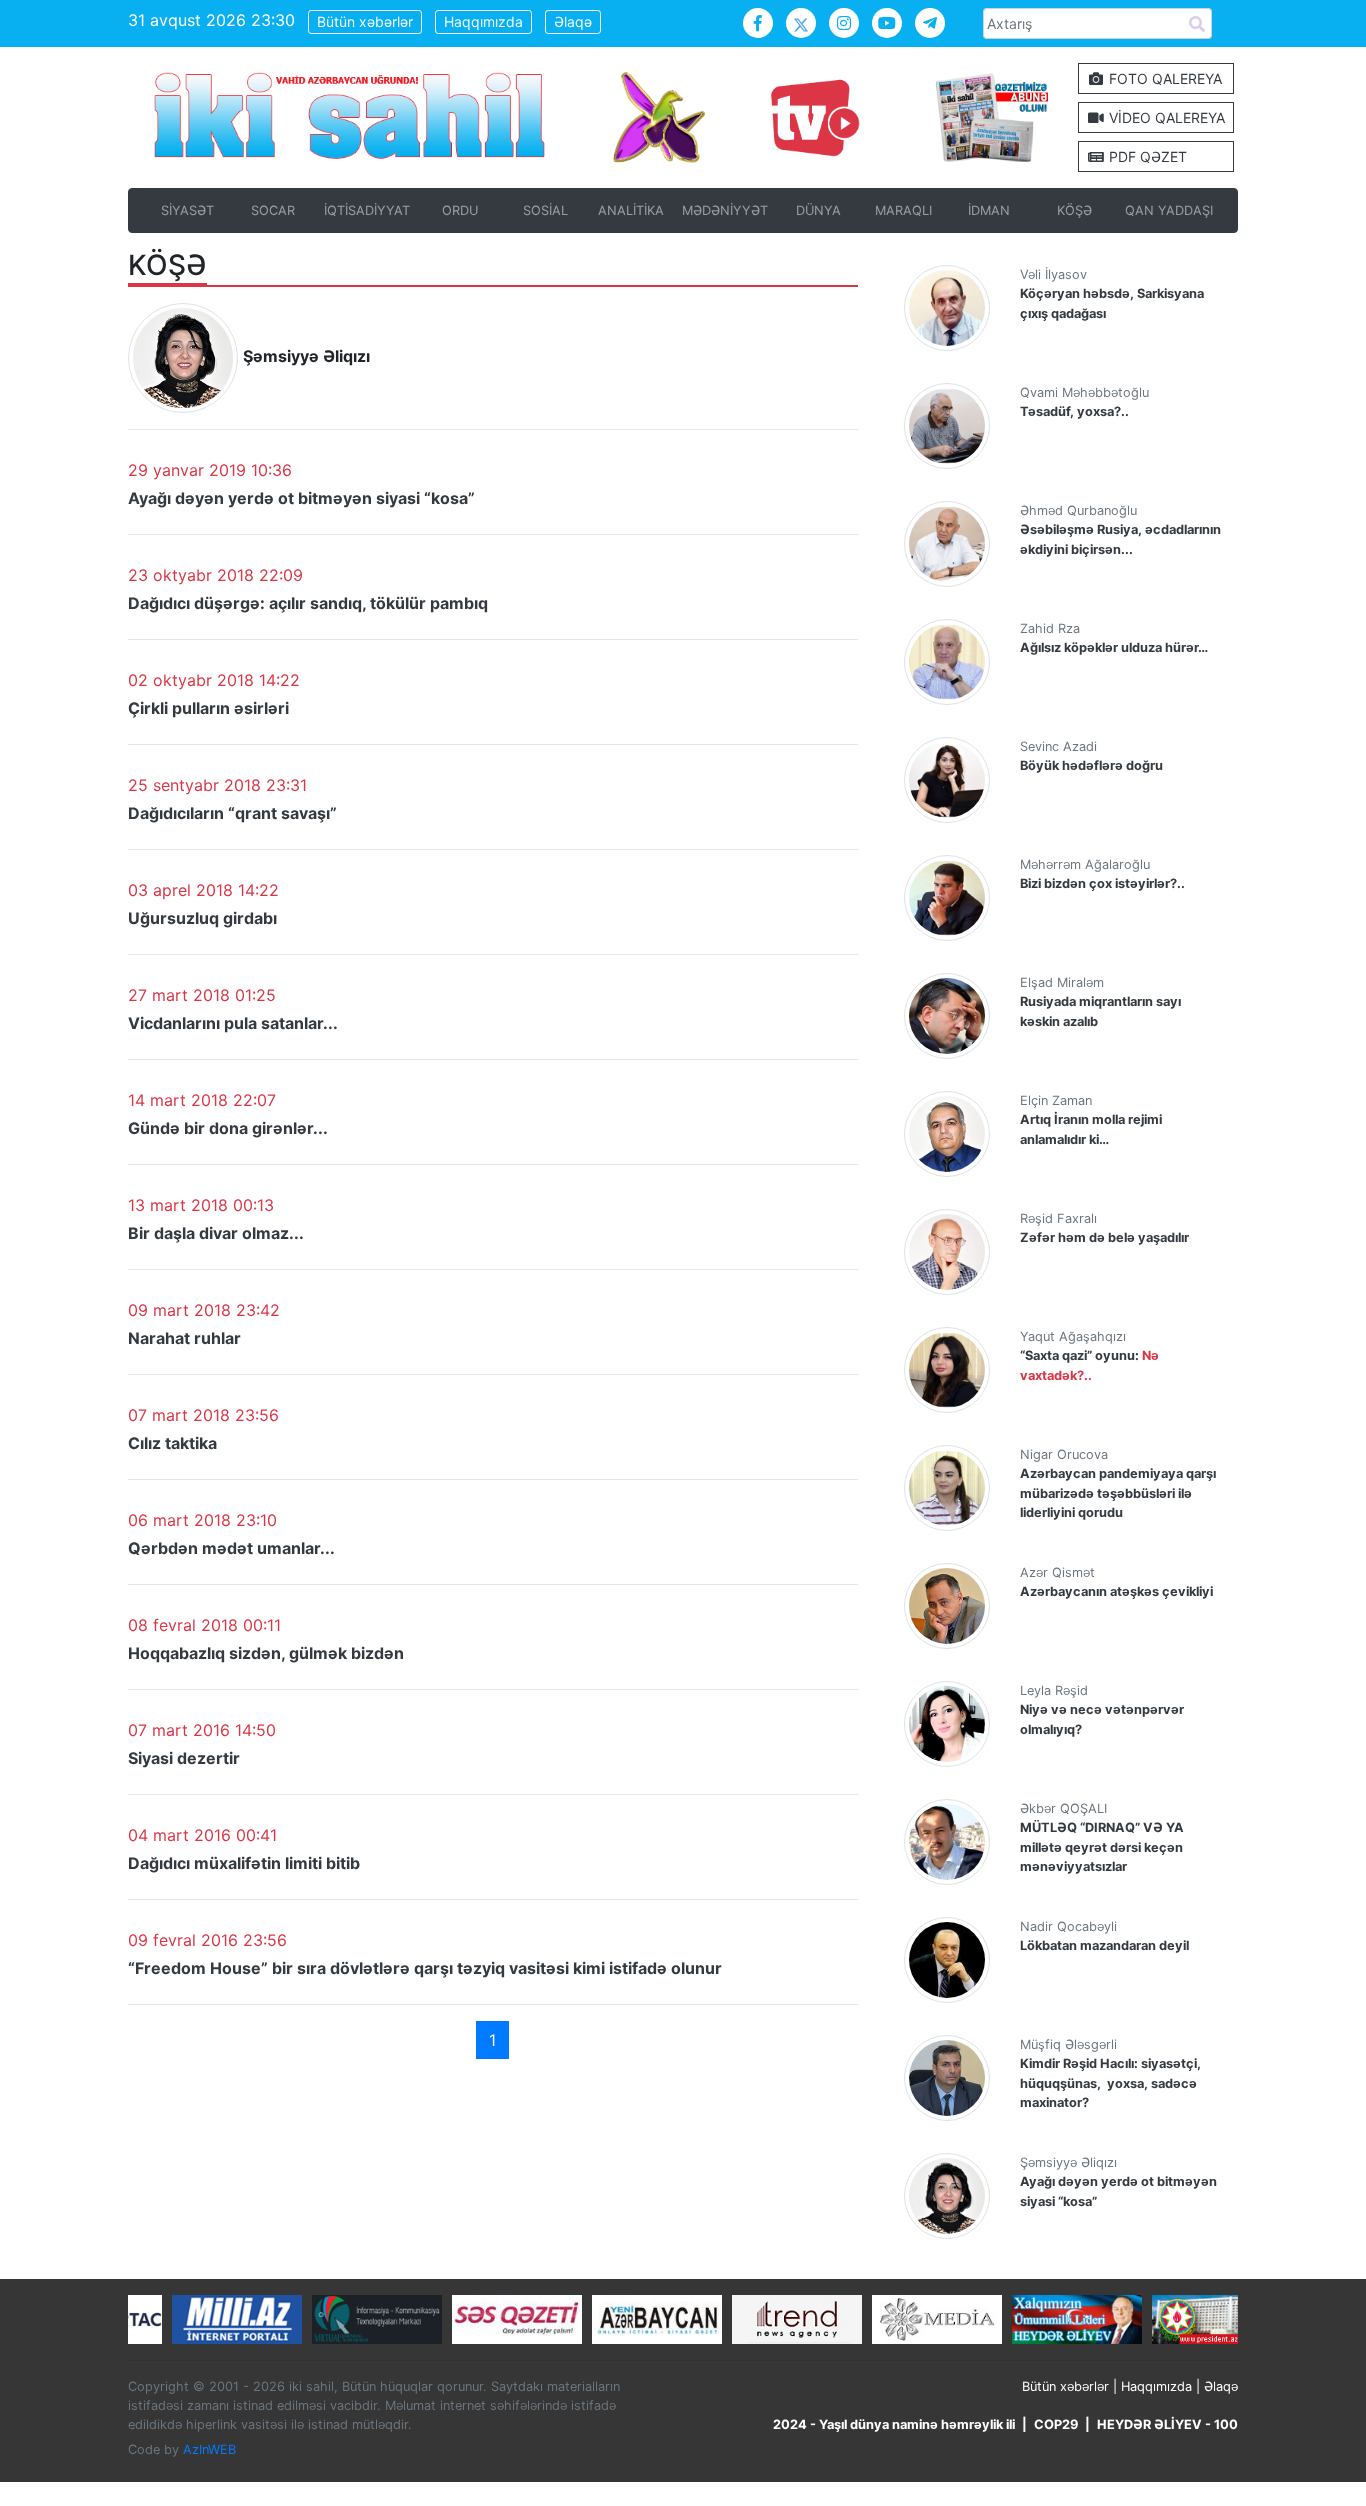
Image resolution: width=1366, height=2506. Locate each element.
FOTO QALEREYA (1163, 78)
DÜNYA (818, 210)
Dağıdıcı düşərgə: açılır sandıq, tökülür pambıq (308, 603)
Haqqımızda (483, 21)
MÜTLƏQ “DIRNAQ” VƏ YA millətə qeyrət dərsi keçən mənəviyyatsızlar (1102, 1846)
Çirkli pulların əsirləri (208, 708)
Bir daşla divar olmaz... (216, 1233)
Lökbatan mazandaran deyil (1104, 1945)
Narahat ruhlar (184, 1338)
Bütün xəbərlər (365, 21)
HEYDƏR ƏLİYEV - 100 (1167, 2424)
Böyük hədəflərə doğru (1091, 765)
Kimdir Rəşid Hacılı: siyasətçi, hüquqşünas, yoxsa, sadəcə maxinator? (1110, 2082)
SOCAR (273, 210)
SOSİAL (545, 210)
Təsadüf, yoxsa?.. (1074, 411)
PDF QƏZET (1146, 156)
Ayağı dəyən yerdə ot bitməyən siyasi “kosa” (301, 498)
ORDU (460, 210)
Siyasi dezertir (184, 1758)
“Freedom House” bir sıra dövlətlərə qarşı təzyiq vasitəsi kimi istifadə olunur (425, 1968)
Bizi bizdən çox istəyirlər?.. (1102, 883)
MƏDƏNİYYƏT (725, 210)
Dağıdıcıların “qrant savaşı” (232, 813)
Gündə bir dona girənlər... (228, 1128)
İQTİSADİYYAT (367, 210)
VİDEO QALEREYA (1165, 117)
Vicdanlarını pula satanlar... (233, 1023)
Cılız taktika (172, 1443)
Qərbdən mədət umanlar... (231, 1548)
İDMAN (989, 210)
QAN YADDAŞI (1169, 210)
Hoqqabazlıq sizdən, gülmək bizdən (266, 1653)
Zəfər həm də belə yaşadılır (1104, 1237)
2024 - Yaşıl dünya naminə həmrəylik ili (894, 2424)
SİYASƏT (187, 210)
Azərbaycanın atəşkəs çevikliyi (1116, 1591)
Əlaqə (573, 21)
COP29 (1056, 2424)
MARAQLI (903, 210)
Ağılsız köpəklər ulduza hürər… (1114, 647)
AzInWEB (209, 2448)
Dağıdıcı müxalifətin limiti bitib (244, 1863)
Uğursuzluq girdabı (202, 918)
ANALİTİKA (631, 210)
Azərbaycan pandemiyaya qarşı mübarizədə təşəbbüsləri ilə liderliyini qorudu (1118, 1492)
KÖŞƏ (1074, 210)
